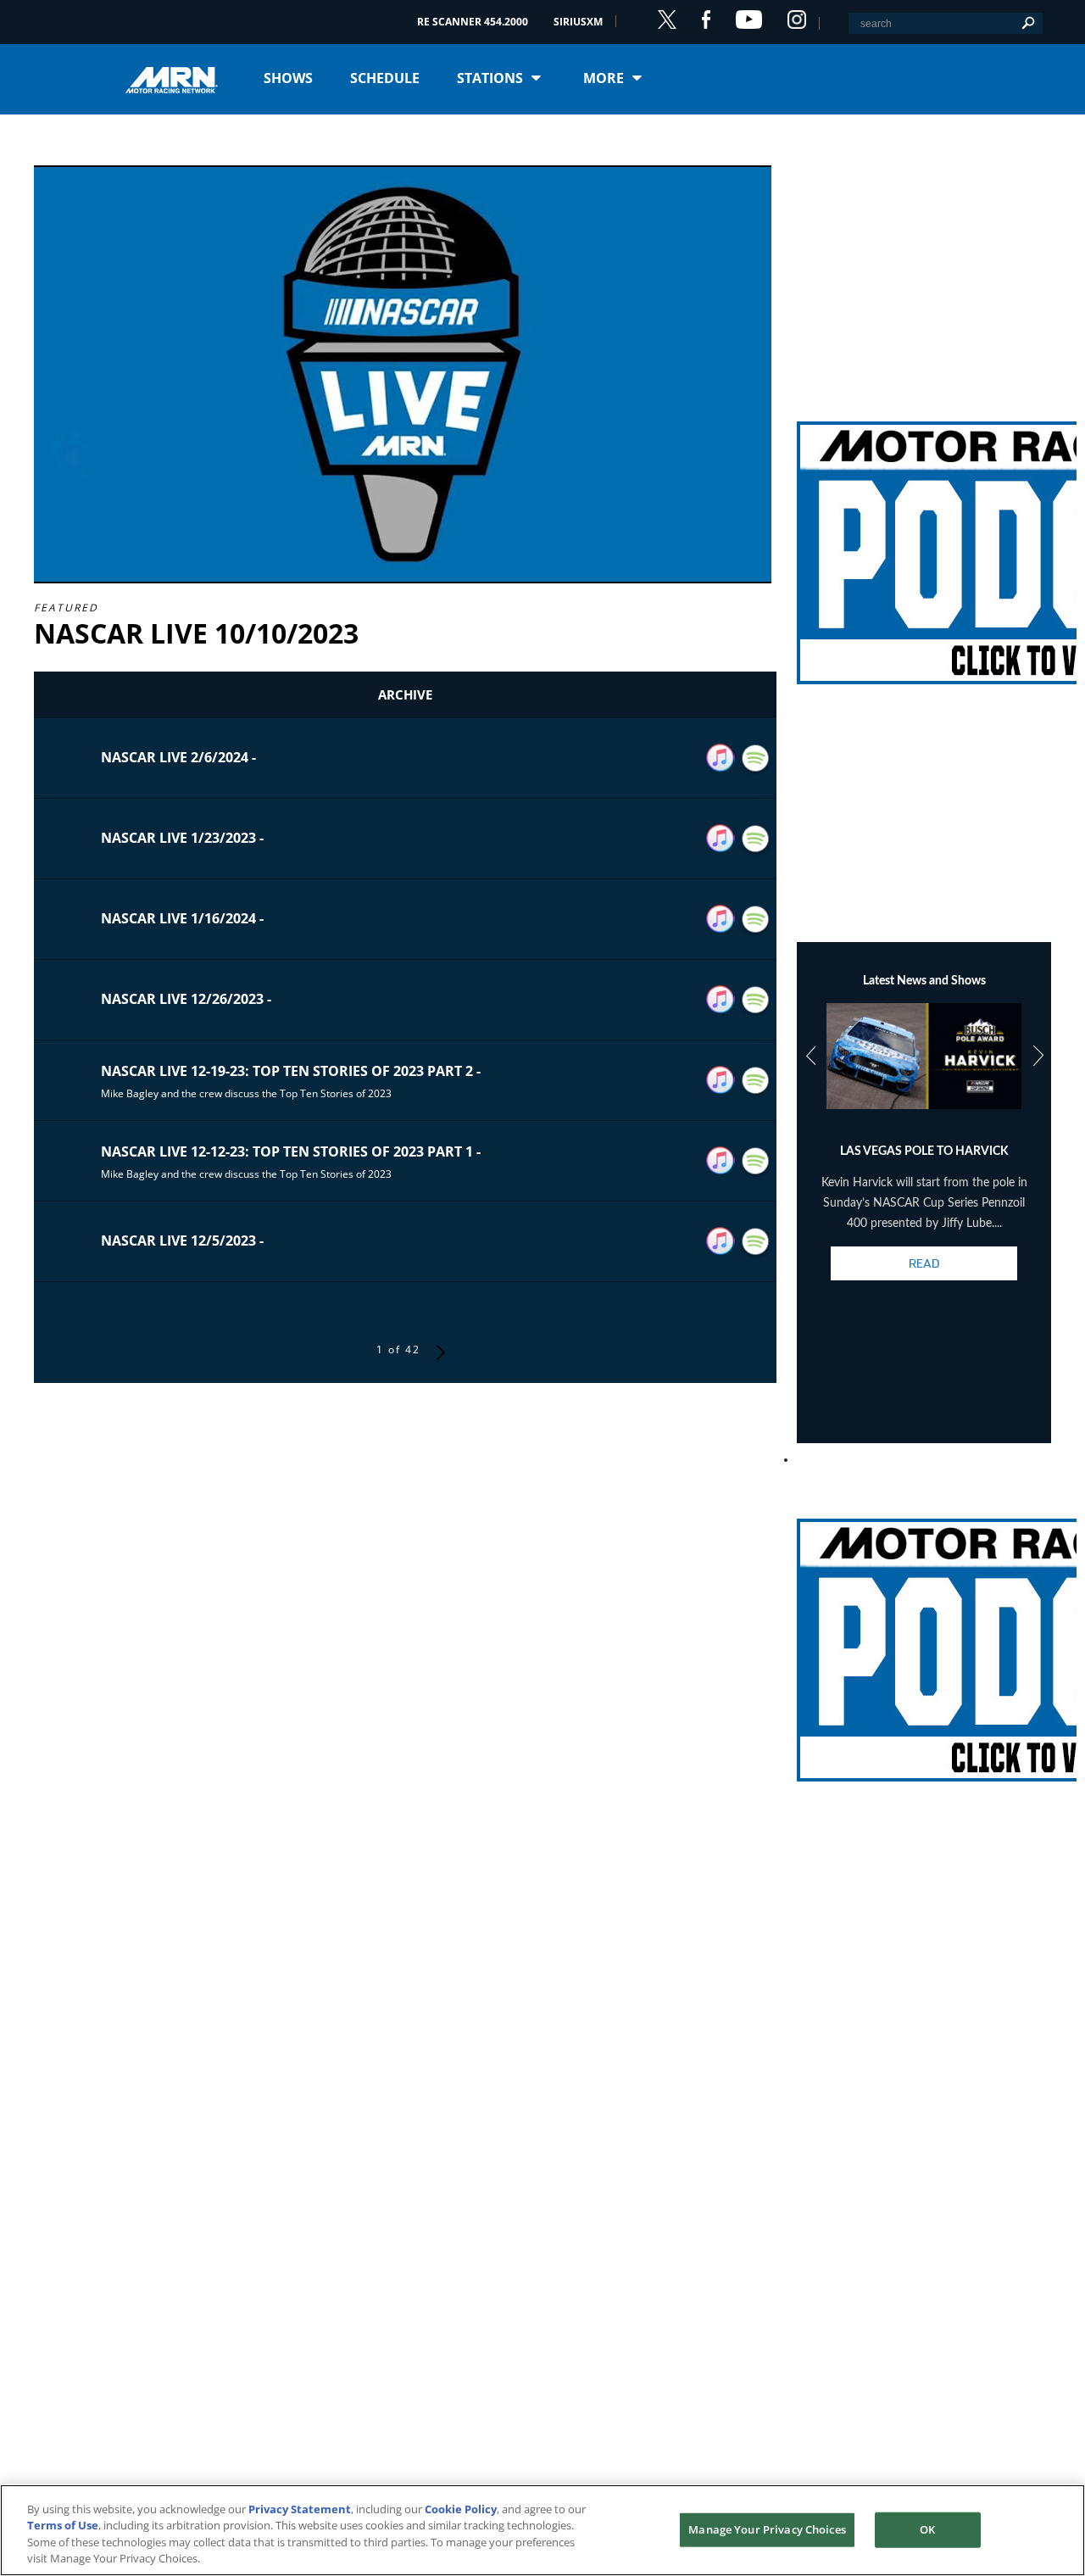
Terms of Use (63, 2525)
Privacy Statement (300, 2509)
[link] (924, 532)
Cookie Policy (461, 2509)
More (604, 78)
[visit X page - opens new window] (667, 20)
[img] (924, 532)
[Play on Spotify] (756, 758)
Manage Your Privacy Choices (767, 2529)
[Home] (178, 78)
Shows (288, 78)
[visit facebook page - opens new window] (706, 20)
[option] (924, 1157)
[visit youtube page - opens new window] (749, 20)
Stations (490, 78)
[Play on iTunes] (721, 758)
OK (927, 2529)
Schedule (385, 78)
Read (924, 1263)
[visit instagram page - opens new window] (797, 20)
